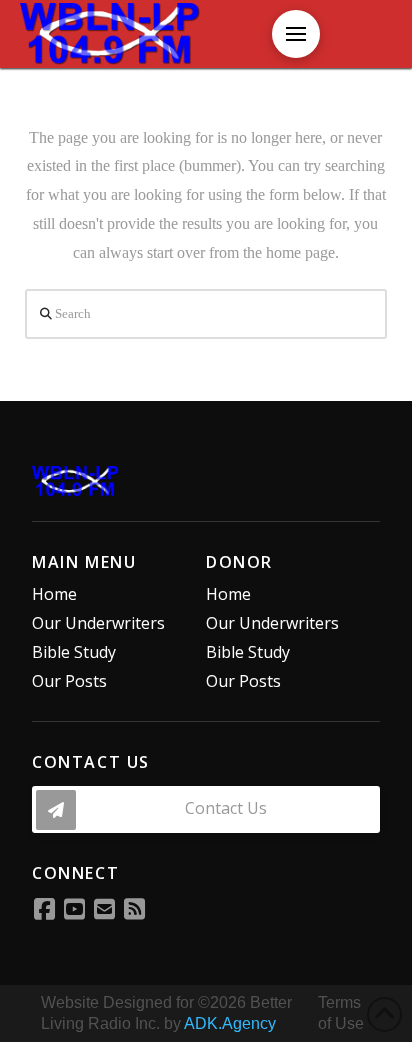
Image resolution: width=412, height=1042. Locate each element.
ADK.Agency (230, 1023)
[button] (296, 34)
